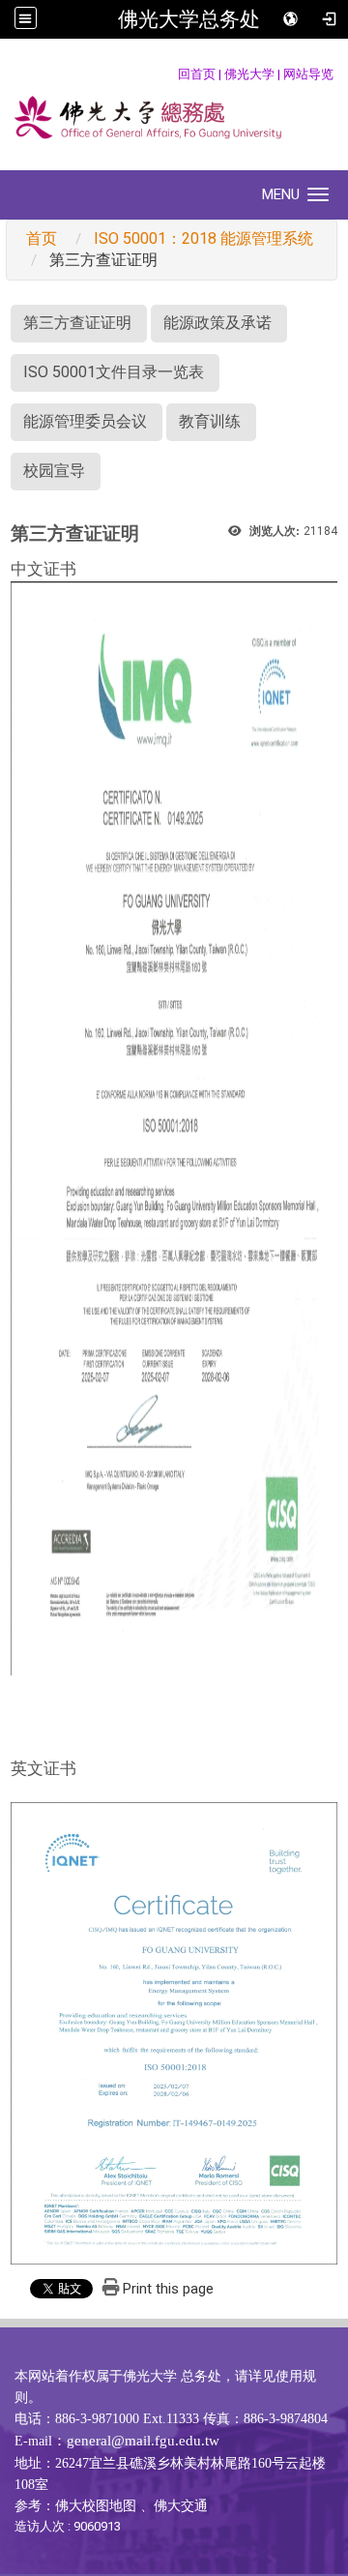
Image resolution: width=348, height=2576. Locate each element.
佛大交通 (181, 2506)
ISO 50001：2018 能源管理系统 (203, 238)
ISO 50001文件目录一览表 (114, 372)
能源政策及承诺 (217, 323)
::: (168, 74)
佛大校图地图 (96, 2506)
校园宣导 (54, 471)
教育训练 (210, 421)
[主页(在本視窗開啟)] (174, 119)
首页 (42, 238)
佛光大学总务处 (189, 19)
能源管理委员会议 (85, 421)
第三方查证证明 (77, 323)
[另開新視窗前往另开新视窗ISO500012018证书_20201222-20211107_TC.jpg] (174, 1127)
